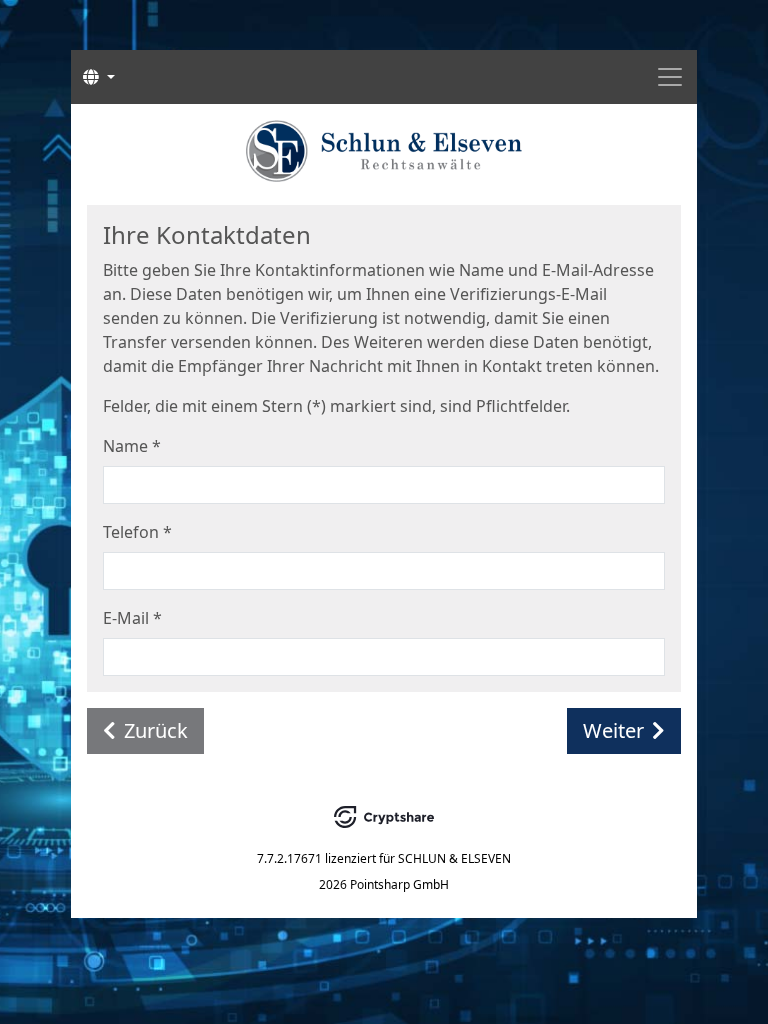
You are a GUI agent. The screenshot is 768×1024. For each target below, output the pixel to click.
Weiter (613, 730)
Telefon (137, 532)
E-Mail (132, 618)
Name (132, 446)
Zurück (156, 730)
